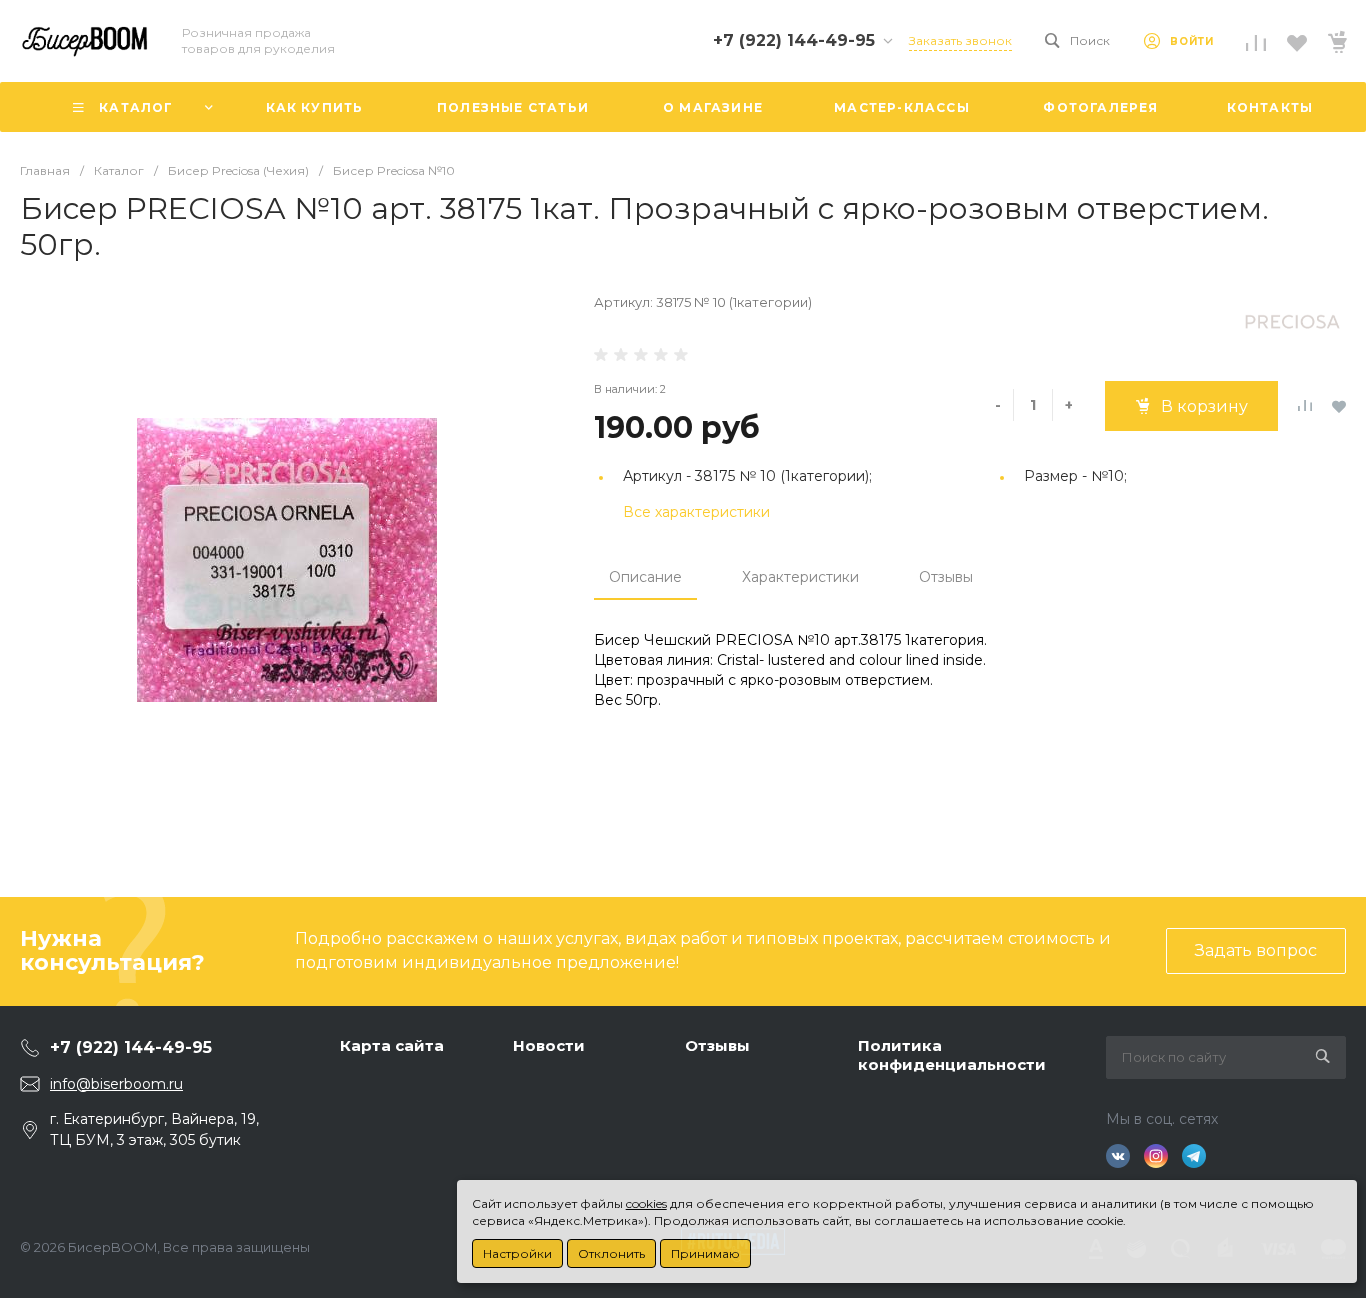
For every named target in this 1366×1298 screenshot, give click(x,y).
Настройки (517, 1253)
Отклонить (611, 1253)
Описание (645, 577)
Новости (549, 1045)
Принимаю (705, 1253)
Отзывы (946, 577)
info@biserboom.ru (116, 1084)
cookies (646, 1203)
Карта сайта (392, 1045)
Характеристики (800, 577)
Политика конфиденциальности (952, 1055)
